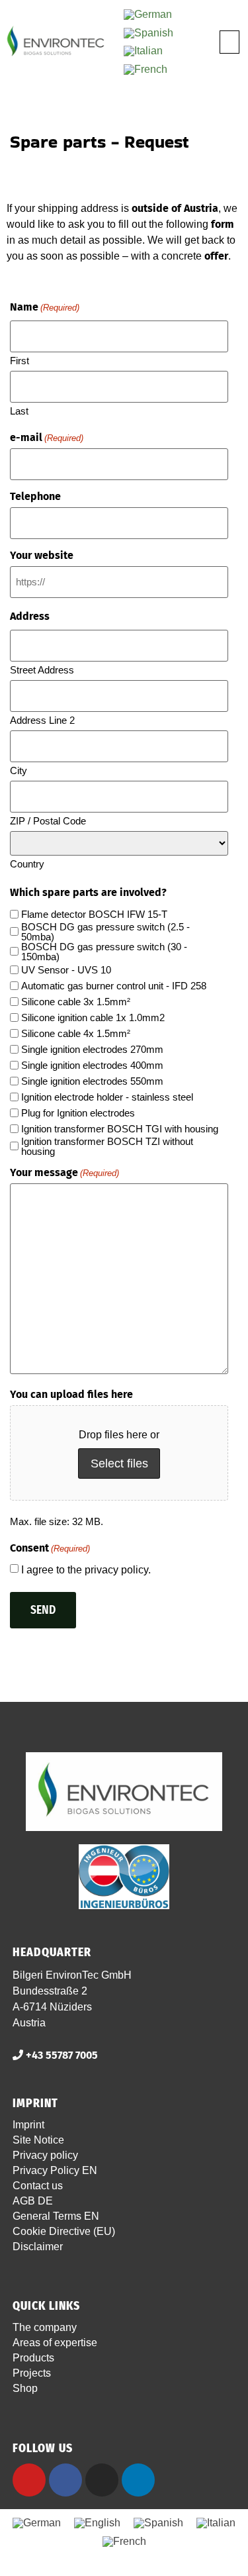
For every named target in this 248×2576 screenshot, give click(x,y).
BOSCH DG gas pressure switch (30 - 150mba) (104, 952)
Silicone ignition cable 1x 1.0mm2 (93, 1017)
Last (19, 411)
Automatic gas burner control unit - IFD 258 (114, 986)
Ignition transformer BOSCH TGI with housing (120, 1129)
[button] (229, 42)
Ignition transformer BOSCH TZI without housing (107, 1146)
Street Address (42, 669)
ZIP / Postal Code (48, 820)
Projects (32, 2373)
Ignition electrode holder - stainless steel (107, 1097)
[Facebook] (65, 2480)
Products (33, 2358)
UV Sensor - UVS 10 (66, 970)
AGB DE (33, 2201)
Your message (64, 1173)
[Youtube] (29, 2480)
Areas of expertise (55, 2343)
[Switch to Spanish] (148, 33)
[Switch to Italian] (143, 52)
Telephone (35, 497)
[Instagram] (102, 2480)
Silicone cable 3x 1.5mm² (76, 1002)
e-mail (47, 438)
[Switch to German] (148, 15)
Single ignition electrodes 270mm (92, 1049)
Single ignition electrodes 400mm (92, 1065)
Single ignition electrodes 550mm (92, 1081)
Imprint (28, 2125)
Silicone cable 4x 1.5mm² (76, 1033)
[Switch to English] (97, 2524)
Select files (119, 1463)
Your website (42, 556)
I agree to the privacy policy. (86, 1570)
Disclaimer (38, 2247)
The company (45, 2327)
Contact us (38, 2186)
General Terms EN (56, 2216)
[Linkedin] (138, 2480)
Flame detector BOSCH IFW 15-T (94, 914)
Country (27, 864)
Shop (25, 2388)
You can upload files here (71, 1395)
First (20, 360)
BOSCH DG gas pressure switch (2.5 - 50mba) (105, 932)
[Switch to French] (145, 70)
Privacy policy (45, 2155)
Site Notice (38, 2140)
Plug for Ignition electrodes (78, 1113)
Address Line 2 (42, 720)
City (19, 770)
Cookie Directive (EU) (64, 2231)
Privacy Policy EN (55, 2170)
